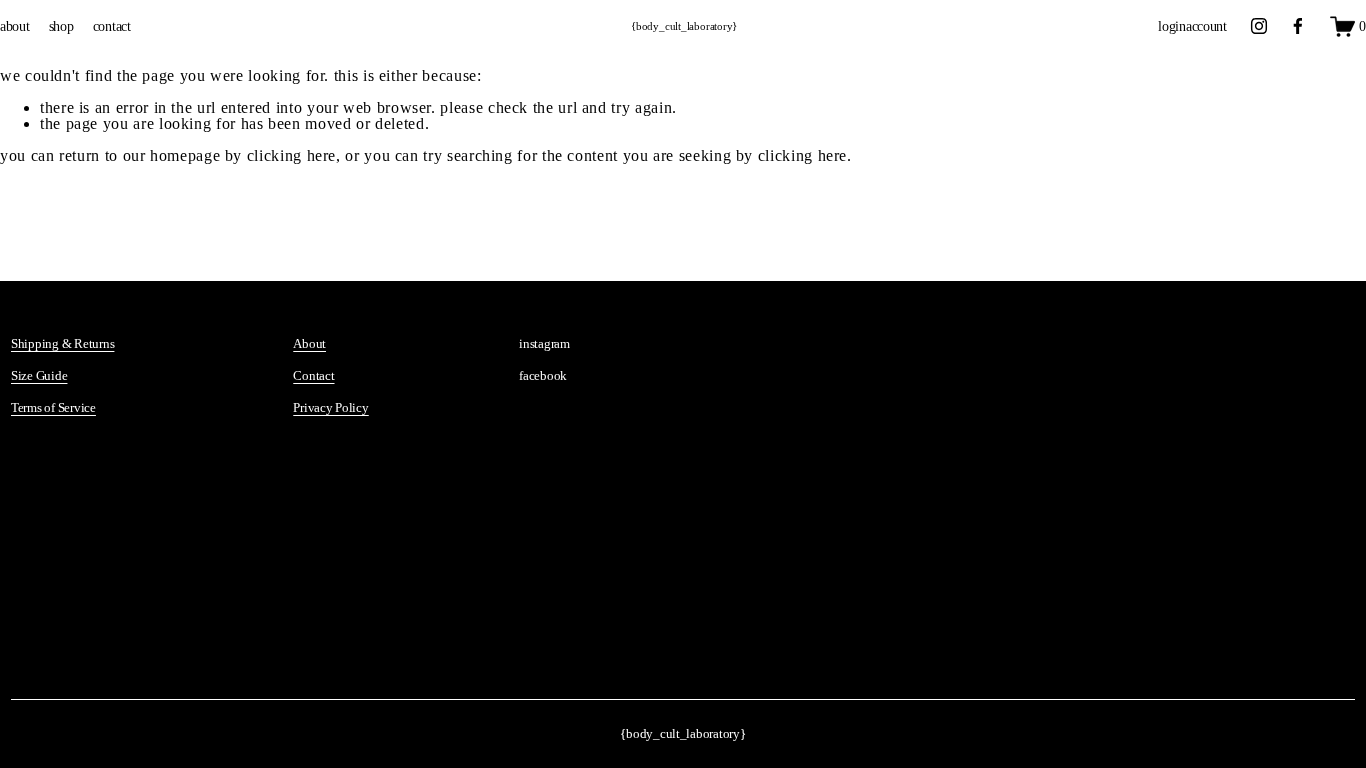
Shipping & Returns (62, 344)
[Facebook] (1298, 26)
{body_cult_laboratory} (684, 26)
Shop (61, 26)
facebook (543, 376)
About (15, 26)
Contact (112, 26)
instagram (544, 344)
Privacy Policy (330, 408)
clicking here (291, 155)
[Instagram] (1259, 26)
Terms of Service (53, 408)
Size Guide (39, 376)
